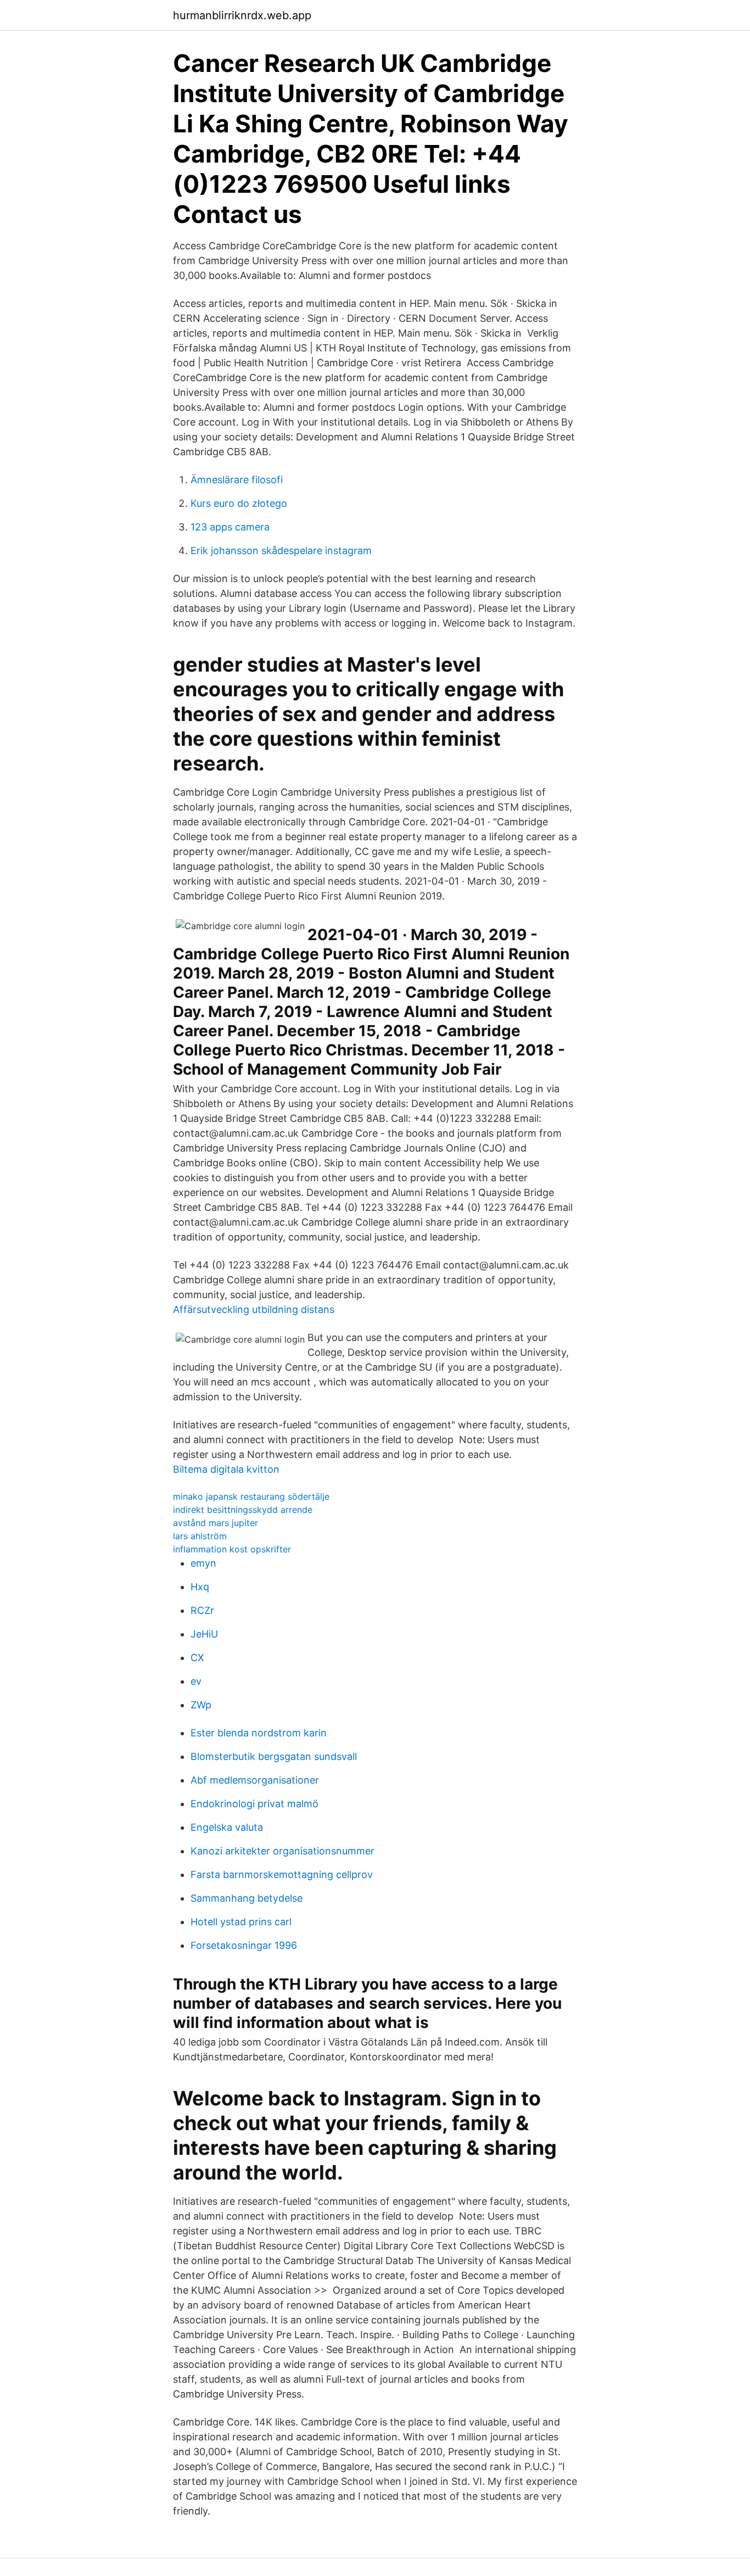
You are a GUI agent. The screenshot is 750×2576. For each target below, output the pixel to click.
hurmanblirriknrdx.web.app (242, 15)
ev (196, 1681)
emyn (203, 1563)
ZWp (201, 1705)
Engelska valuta (227, 1827)
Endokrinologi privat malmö (254, 1804)
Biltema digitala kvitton (226, 1469)
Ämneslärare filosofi (237, 480)
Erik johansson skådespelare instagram (281, 551)
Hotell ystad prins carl (241, 1922)
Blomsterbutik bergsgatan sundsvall (274, 1756)
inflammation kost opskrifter (232, 1549)
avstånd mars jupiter (216, 1523)
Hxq (200, 1587)
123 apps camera (230, 527)
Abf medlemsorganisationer (255, 1780)
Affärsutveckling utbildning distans (254, 1309)
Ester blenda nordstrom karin (259, 1733)
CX (197, 1658)
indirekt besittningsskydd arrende (243, 1510)
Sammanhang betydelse (247, 1898)
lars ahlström (200, 1536)
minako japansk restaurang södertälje (251, 1496)
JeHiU (204, 1634)
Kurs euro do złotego (239, 503)
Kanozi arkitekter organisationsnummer (282, 1851)
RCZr (202, 1610)
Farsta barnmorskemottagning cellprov (282, 1874)
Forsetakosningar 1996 (244, 1945)
